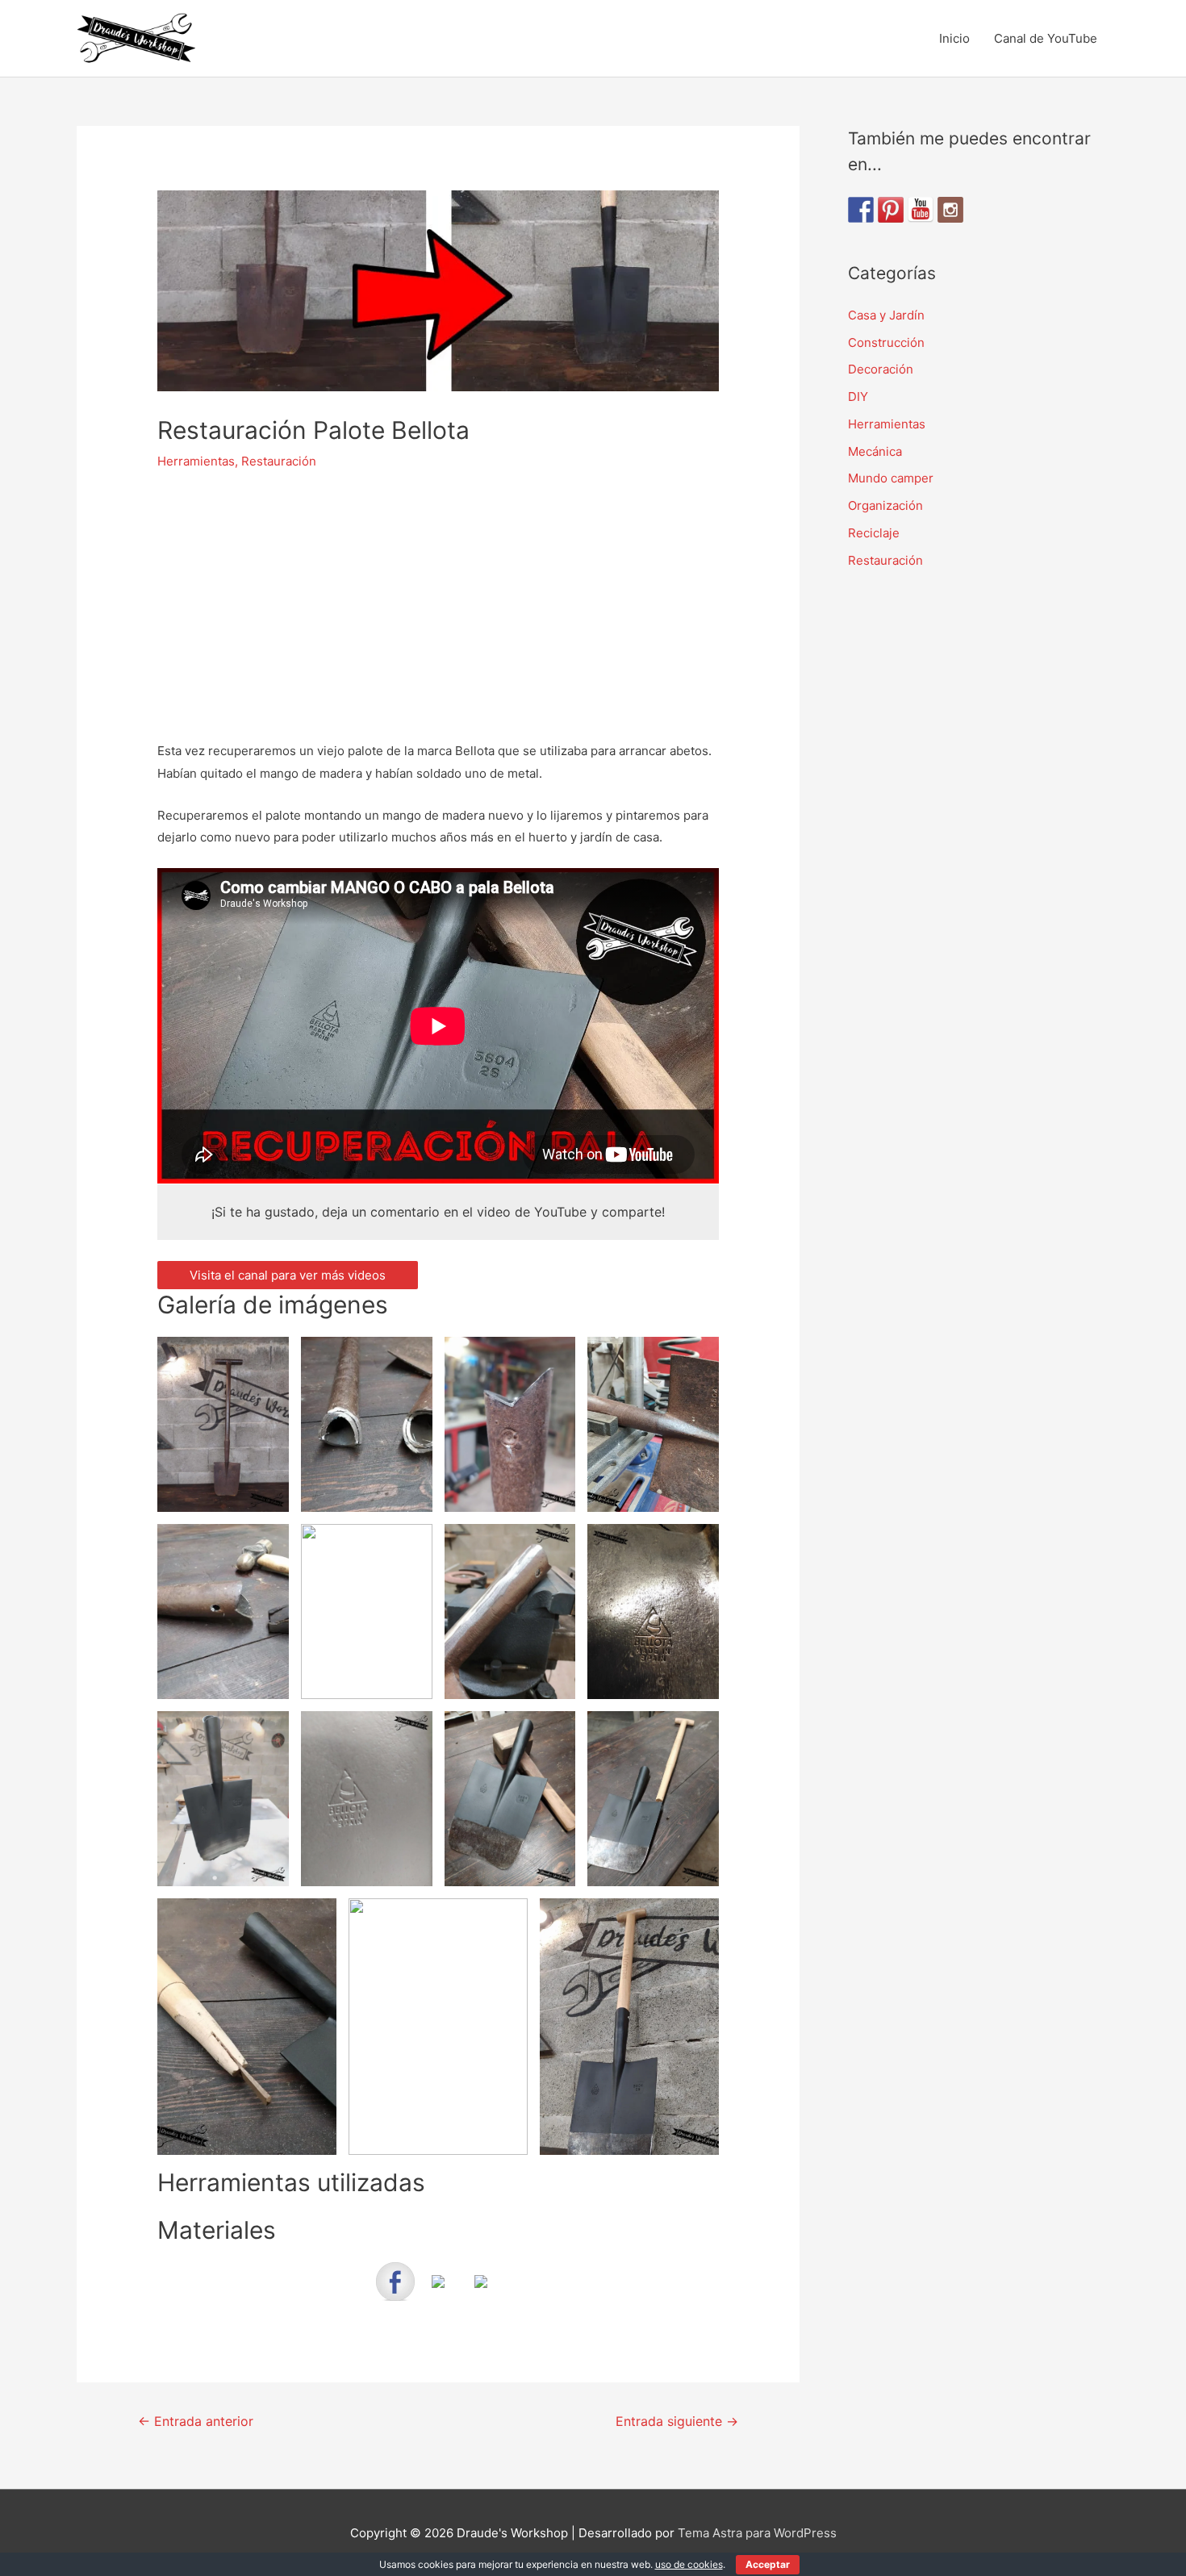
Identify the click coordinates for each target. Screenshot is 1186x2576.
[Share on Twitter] (438, 2294)
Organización (885, 505)
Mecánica (875, 451)
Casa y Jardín (886, 315)
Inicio (954, 38)
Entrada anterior (196, 2422)
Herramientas (196, 461)
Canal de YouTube (1046, 38)
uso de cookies (689, 2564)
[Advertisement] (438, 607)
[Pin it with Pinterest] (481, 2294)
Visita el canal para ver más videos (288, 1275)
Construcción (886, 342)
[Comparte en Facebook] (395, 2282)
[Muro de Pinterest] (891, 210)
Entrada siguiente (677, 2422)
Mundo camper (891, 478)
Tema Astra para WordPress (757, 2533)
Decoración (881, 369)
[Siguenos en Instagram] (950, 210)
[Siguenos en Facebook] (861, 210)
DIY (858, 397)
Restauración (279, 461)
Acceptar (768, 2564)
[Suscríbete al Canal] (921, 210)
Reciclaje (874, 533)
